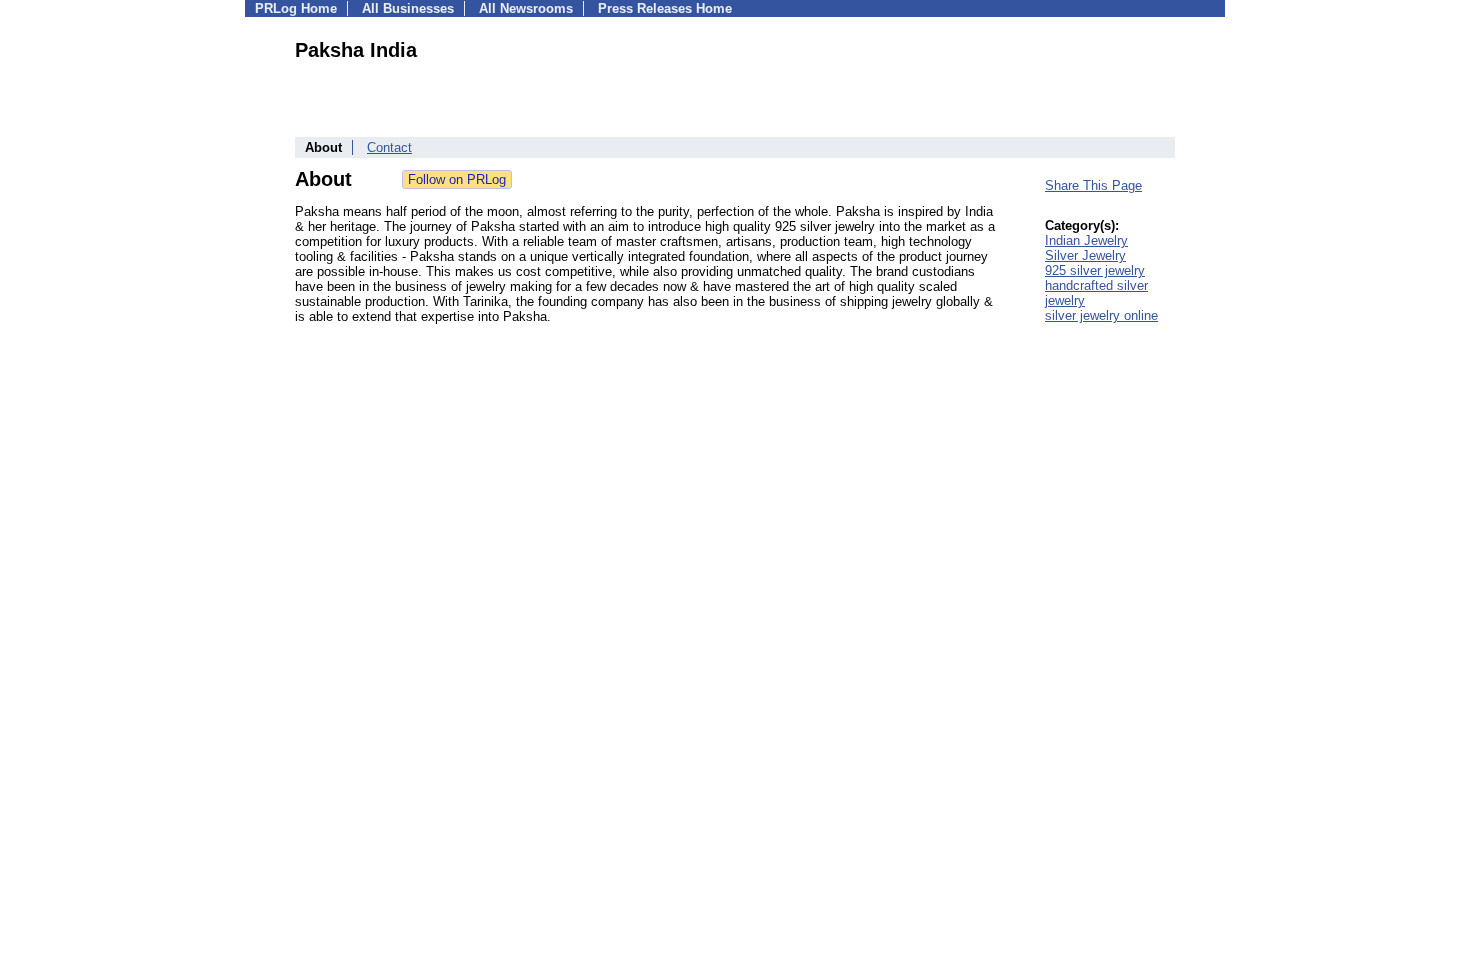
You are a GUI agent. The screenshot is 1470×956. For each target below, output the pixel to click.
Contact (389, 147)
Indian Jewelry (1086, 240)
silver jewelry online (1101, 315)
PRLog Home (296, 8)
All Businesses (408, 8)
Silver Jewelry (1085, 255)
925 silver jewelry (1095, 270)
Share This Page (1093, 185)
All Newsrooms (526, 8)
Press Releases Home (665, 8)
